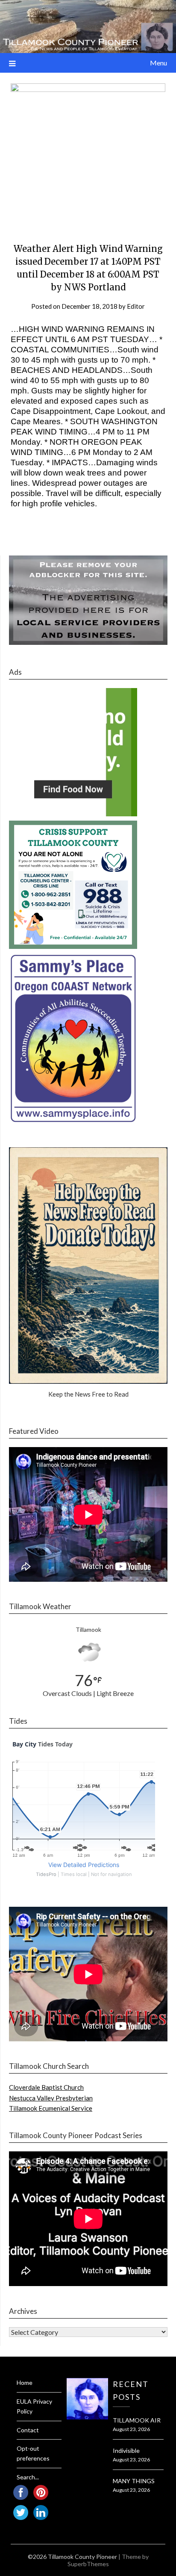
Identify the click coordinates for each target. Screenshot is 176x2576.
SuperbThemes (88, 2564)
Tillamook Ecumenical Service (51, 2108)
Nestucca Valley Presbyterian (51, 2098)
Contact (28, 2430)
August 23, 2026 (131, 2429)
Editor (136, 306)
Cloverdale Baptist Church (46, 2087)
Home (25, 2383)
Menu (158, 63)
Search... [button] (28, 2477)
